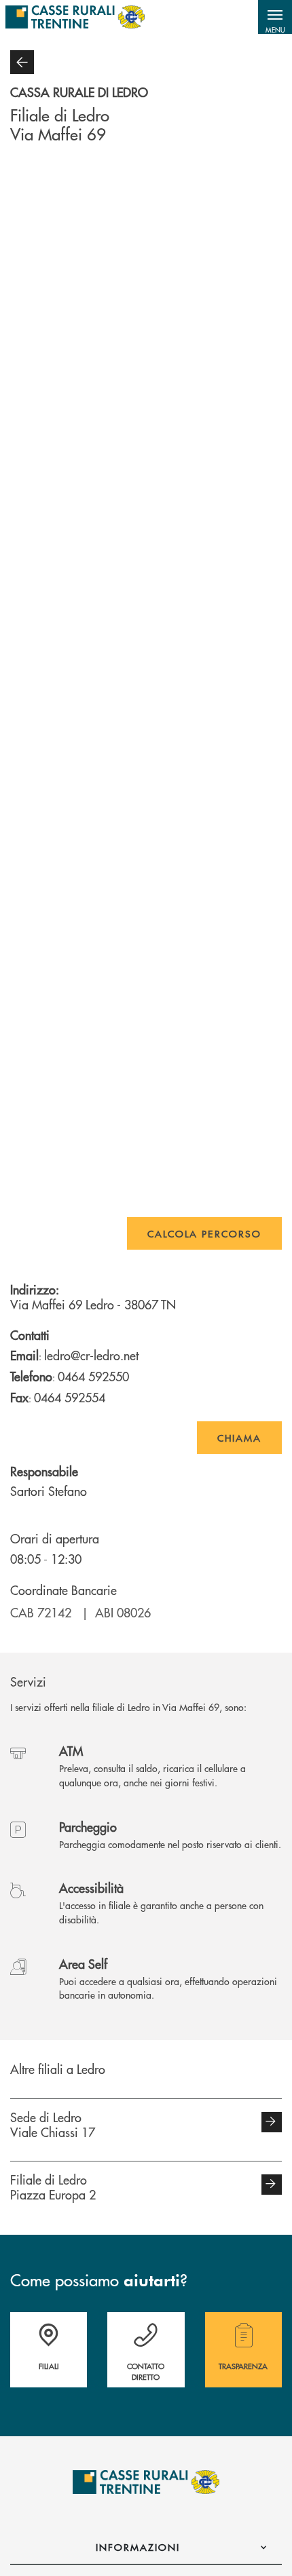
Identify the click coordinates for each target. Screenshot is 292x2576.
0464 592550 (93, 1376)
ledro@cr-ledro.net (91, 1355)
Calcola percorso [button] (204, 1233)
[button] (275, 17)
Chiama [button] (239, 1438)
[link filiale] (272, 2122)
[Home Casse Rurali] (75, 17)
